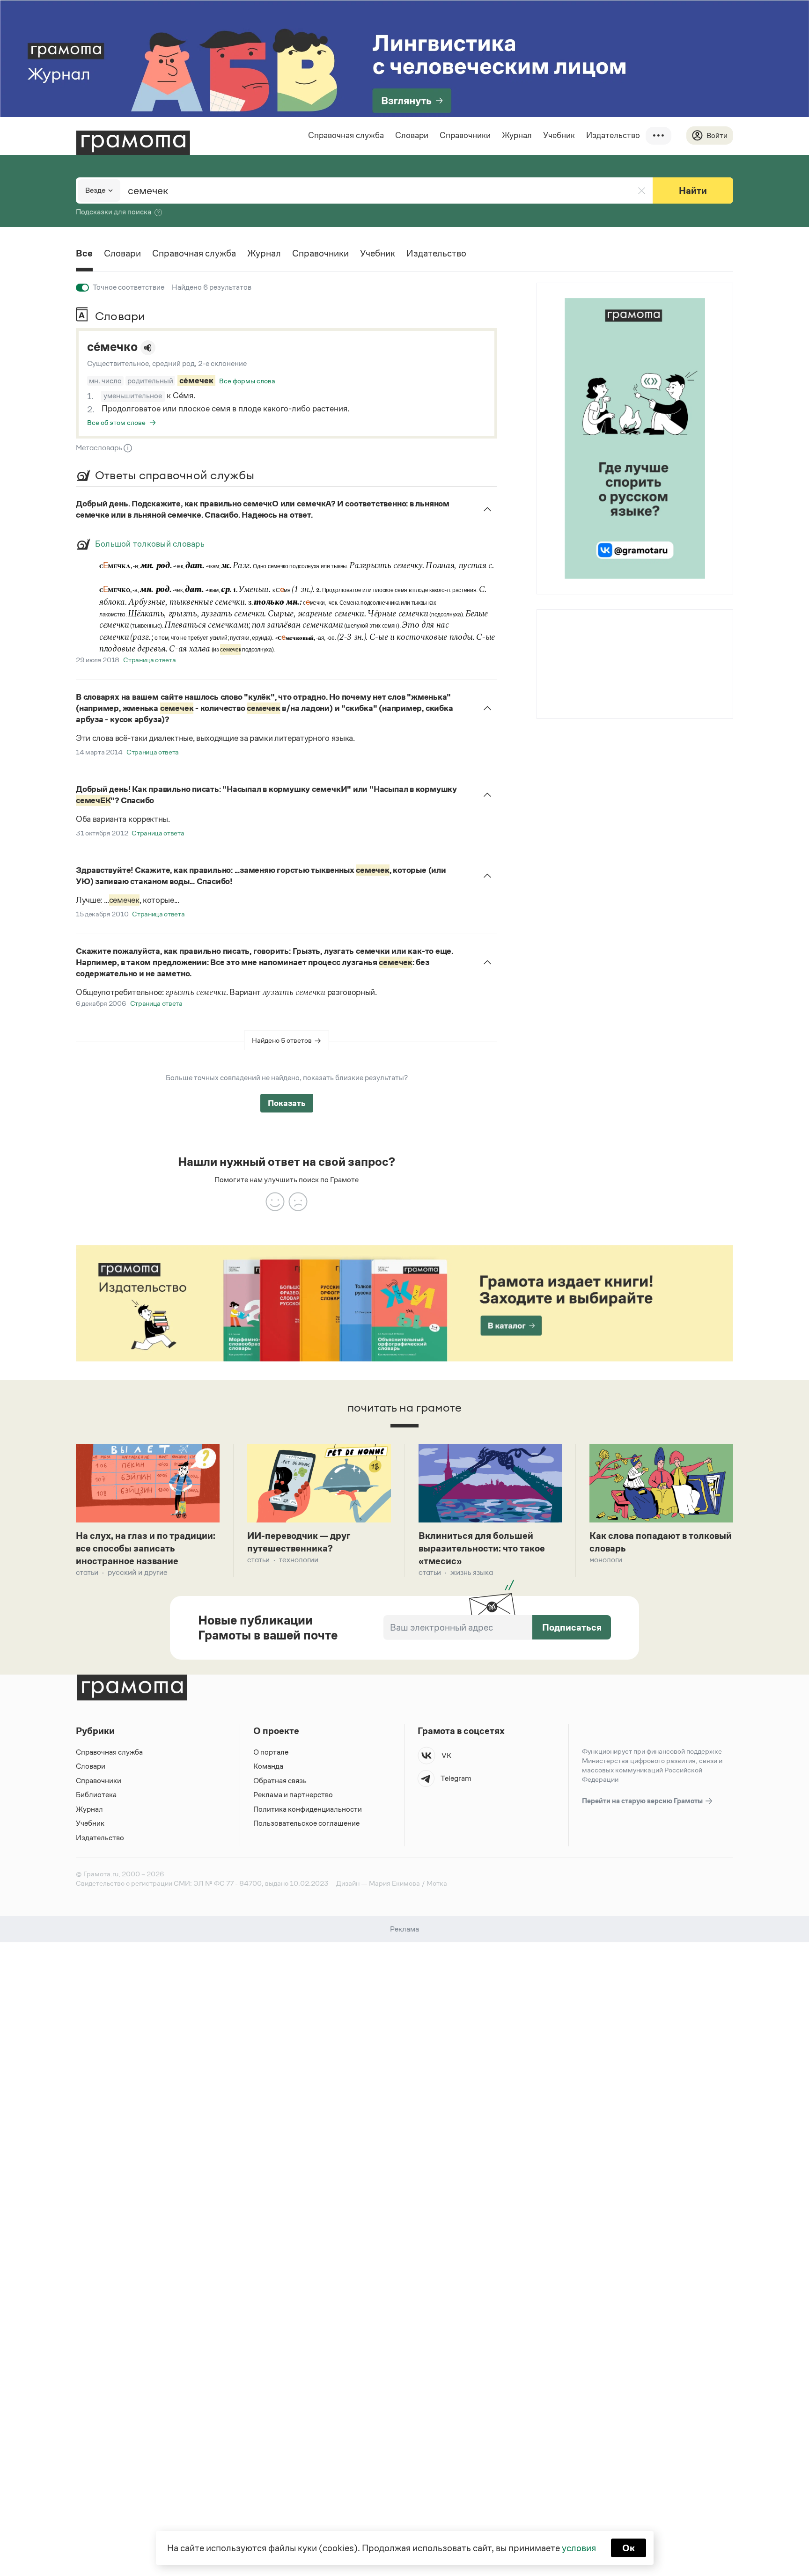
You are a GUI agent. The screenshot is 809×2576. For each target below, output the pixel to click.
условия (579, 2548)
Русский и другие (138, 1572)
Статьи (87, 1572)
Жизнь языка (472, 1572)
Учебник (559, 135)
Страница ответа (149, 660)
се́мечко (112, 347)
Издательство (613, 135)
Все (84, 253)
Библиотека (96, 1795)
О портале (271, 1752)
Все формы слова (247, 381)
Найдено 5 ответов (282, 1040)
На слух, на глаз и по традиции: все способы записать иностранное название (146, 1548)
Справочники (465, 135)
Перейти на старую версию (643, 1801)
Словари (412, 135)
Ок (629, 2548)
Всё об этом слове (116, 422)
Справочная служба (346, 135)
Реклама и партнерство (293, 1795)
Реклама (594, 635)
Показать (287, 1103)
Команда (268, 1766)
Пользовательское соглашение (306, 1823)
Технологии (299, 1560)
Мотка (437, 1883)
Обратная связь (280, 1781)
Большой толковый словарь (150, 544)
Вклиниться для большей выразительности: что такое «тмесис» (482, 1548)
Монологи (606, 1560)
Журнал (517, 135)
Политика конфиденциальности (308, 1809)
